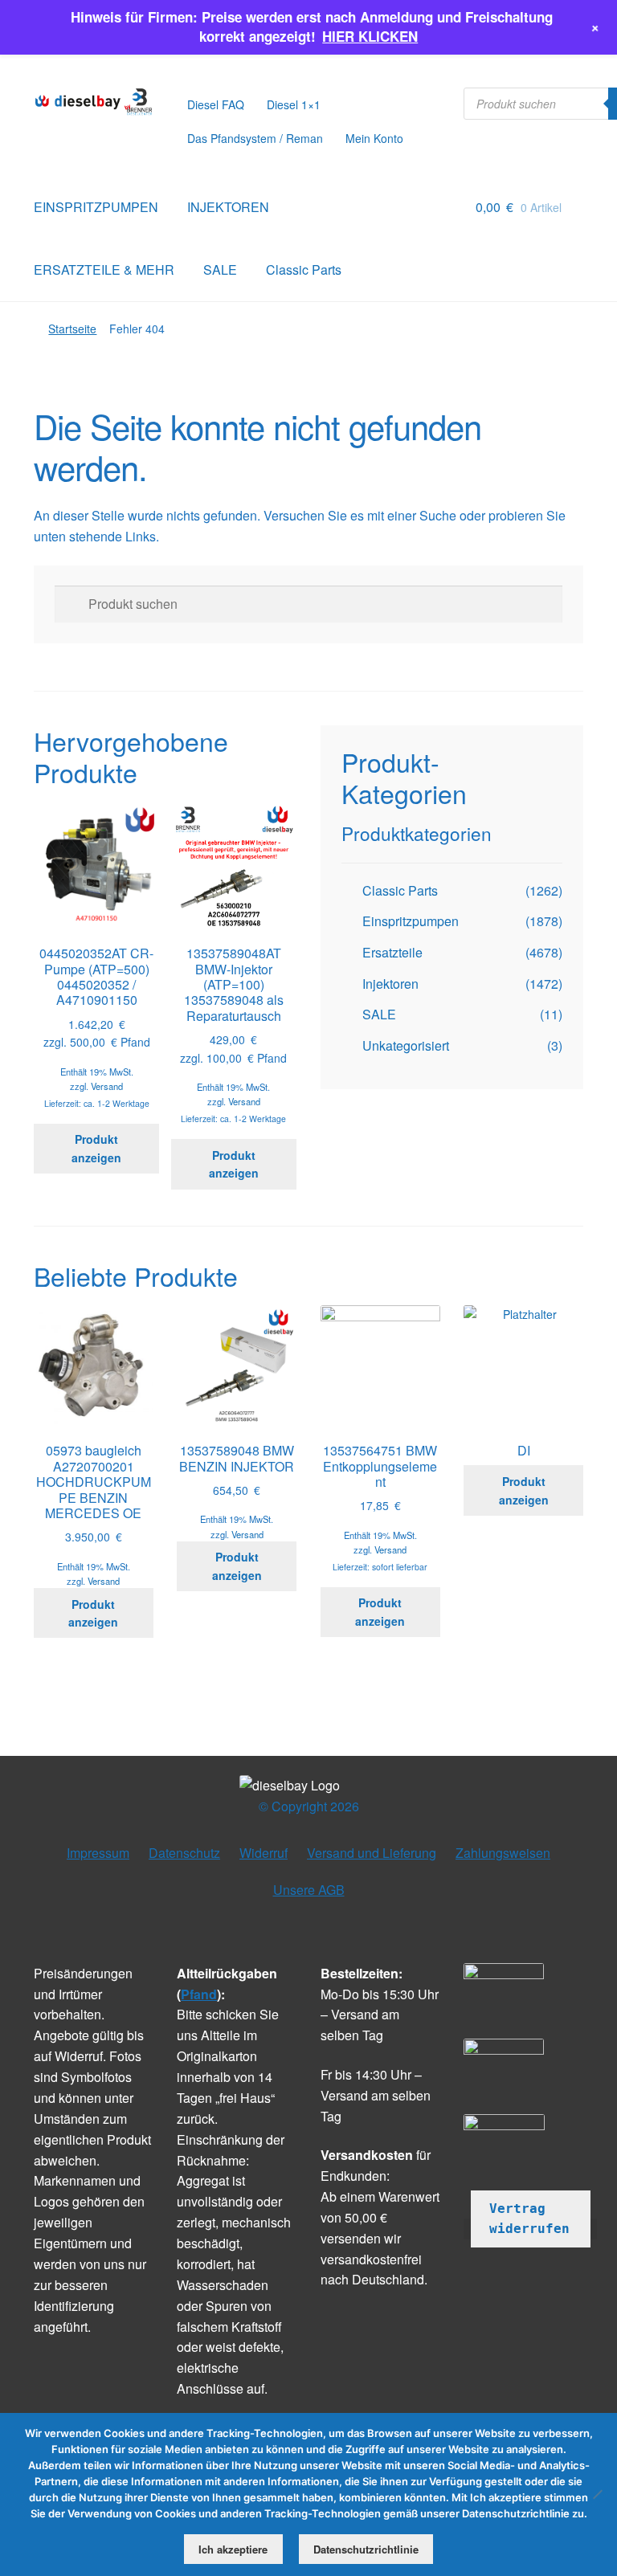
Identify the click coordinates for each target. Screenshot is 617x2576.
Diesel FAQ (216, 104)
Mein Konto (374, 138)
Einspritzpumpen (411, 921)
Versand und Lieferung (372, 1853)
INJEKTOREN (228, 207)
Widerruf (264, 1853)
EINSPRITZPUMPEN (96, 207)
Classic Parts (304, 269)
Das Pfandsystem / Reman (255, 138)
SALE (220, 269)
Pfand (199, 1994)
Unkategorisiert (406, 1045)
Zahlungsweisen (503, 1853)
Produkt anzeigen (96, 1148)
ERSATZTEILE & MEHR (104, 269)
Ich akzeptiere (233, 2549)
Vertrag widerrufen (529, 2219)
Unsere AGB (309, 1890)
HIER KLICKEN (370, 36)
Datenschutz (184, 1853)
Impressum (98, 1853)
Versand (107, 1086)
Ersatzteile (392, 952)
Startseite (72, 329)
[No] (597, 2494)
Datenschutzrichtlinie (366, 2549)
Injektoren (390, 984)
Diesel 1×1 (294, 104)
